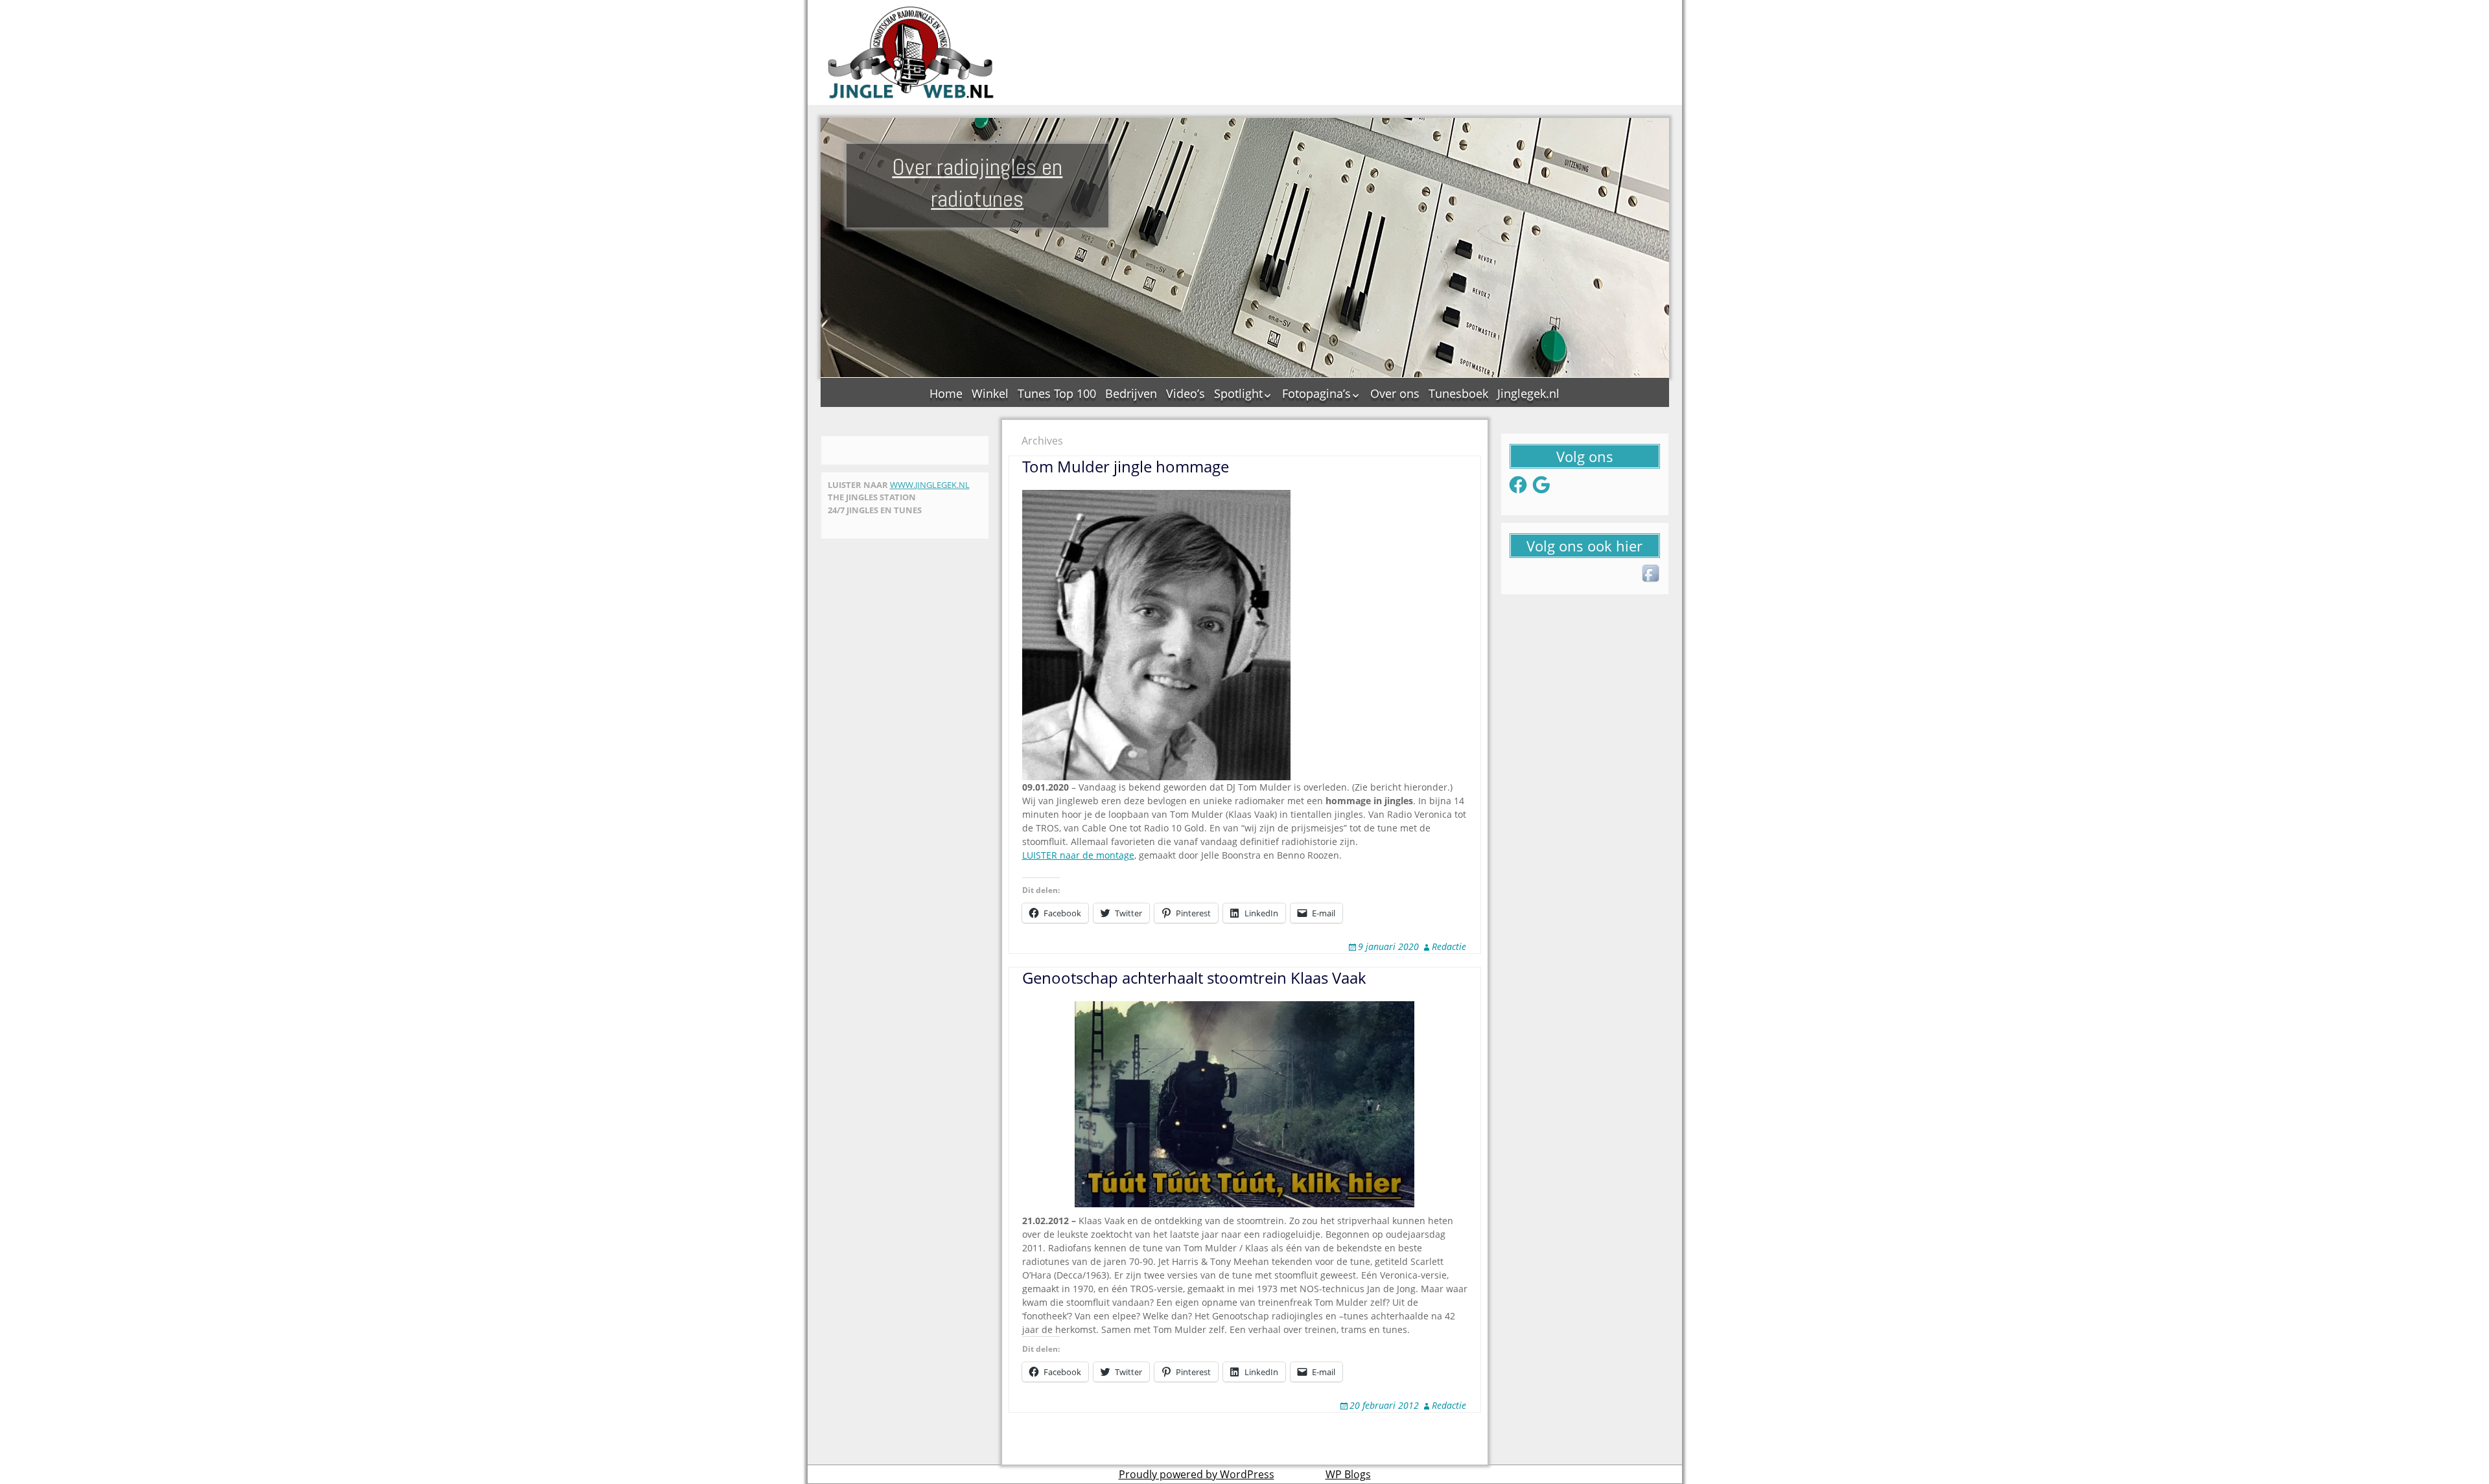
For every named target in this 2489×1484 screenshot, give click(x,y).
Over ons (1395, 393)
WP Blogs (1348, 1474)
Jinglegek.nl (1528, 393)
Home (946, 393)
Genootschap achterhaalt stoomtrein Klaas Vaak (1194, 978)
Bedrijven (1131, 393)
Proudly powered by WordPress (1197, 1474)
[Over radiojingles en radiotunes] (911, 52)
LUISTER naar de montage (1078, 855)
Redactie (1449, 946)
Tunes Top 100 (1057, 393)
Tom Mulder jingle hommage (1126, 466)
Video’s (1186, 393)
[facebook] (1652, 574)
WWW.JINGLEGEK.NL (930, 485)
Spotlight (1238, 393)
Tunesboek (1458, 393)
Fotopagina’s (1316, 393)
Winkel (990, 393)
